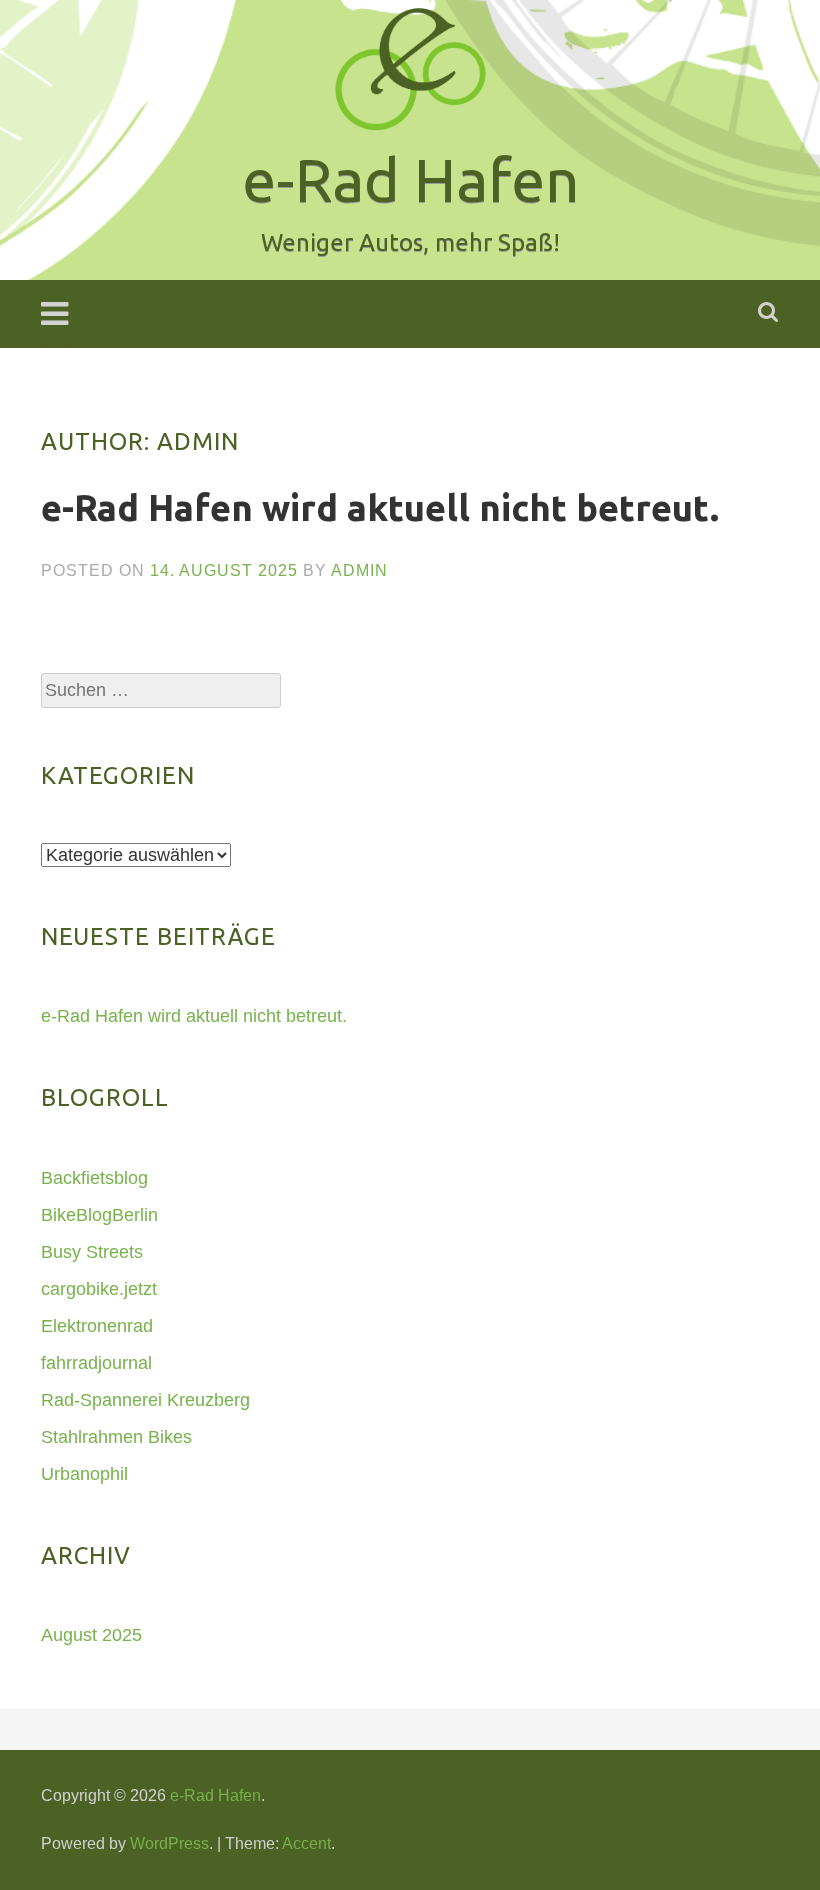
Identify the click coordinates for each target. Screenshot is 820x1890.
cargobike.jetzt (99, 1289)
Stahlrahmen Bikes (116, 1437)
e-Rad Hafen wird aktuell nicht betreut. (380, 507)
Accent (306, 1843)
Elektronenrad (97, 1326)
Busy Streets (92, 1252)
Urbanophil (84, 1474)
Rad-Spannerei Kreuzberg (145, 1400)
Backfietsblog (94, 1178)
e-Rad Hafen (215, 1795)
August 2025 (91, 1635)
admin (359, 570)
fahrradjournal (96, 1363)
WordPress (169, 1843)
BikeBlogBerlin (99, 1215)
